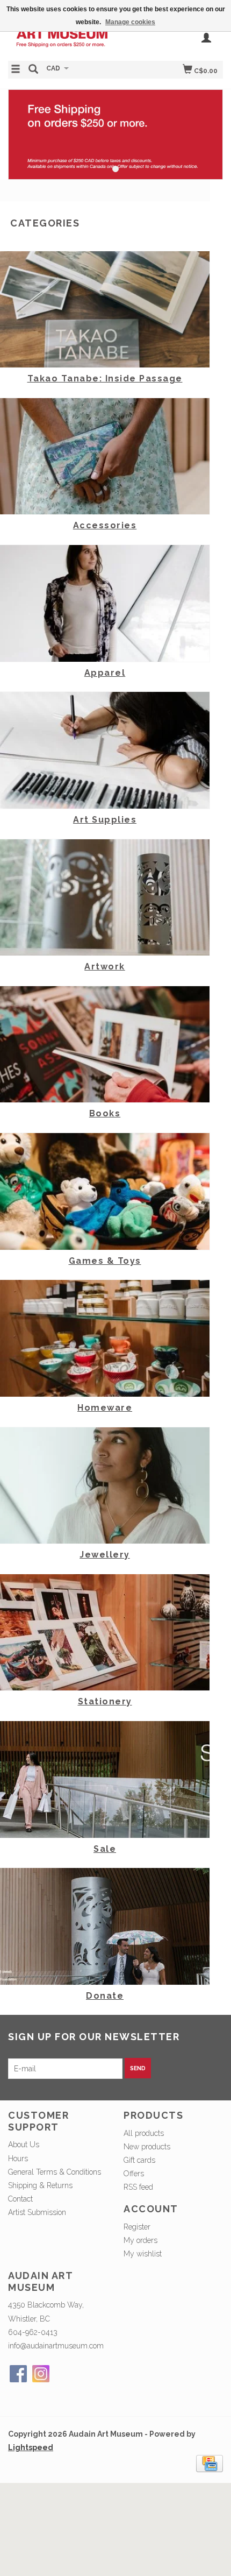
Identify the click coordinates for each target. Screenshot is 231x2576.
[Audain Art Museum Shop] (62, 38)
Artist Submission (37, 2212)
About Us (24, 2145)
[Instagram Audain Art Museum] (41, 2374)
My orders (140, 2240)
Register (137, 2227)
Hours (18, 2159)
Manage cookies (130, 22)
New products (147, 2147)
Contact (20, 2199)
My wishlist (143, 2254)
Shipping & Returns (40, 2185)
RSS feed (138, 2187)
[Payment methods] (210, 2462)
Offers (134, 2174)
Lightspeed (31, 2447)
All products (144, 2133)
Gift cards (139, 2160)
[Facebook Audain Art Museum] (18, 2374)
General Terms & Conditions (55, 2172)
